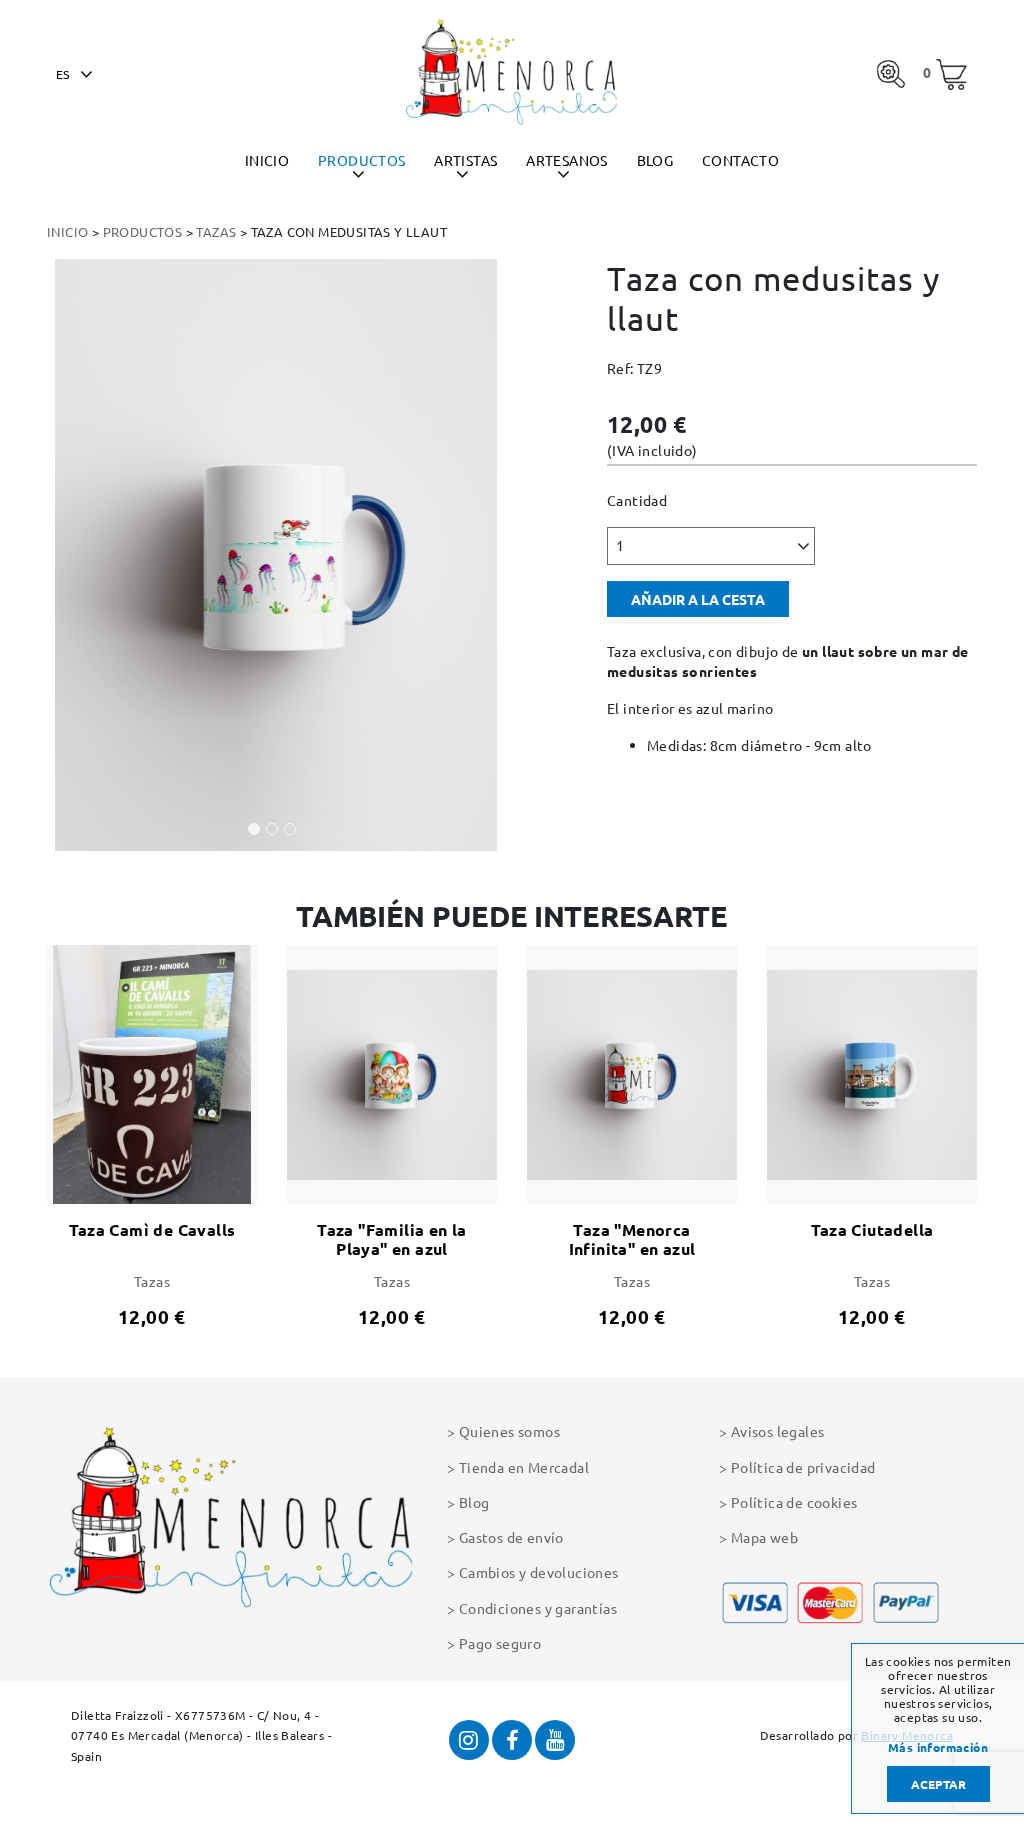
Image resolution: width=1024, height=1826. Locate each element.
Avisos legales (777, 1431)
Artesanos (567, 160)
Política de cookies (794, 1502)
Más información (938, 1748)
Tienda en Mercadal (524, 1467)
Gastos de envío (511, 1537)
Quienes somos (509, 1431)
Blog (655, 160)
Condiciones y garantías (538, 1608)
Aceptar (938, 1784)
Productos (362, 160)
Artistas (465, 160)
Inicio (267, 160)
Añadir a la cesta (698, 599)
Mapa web (764, 1537)
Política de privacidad (803, 1467)
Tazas (216, 231)
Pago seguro (500, 1643)
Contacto (740, 160)
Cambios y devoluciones (539, 1572)
